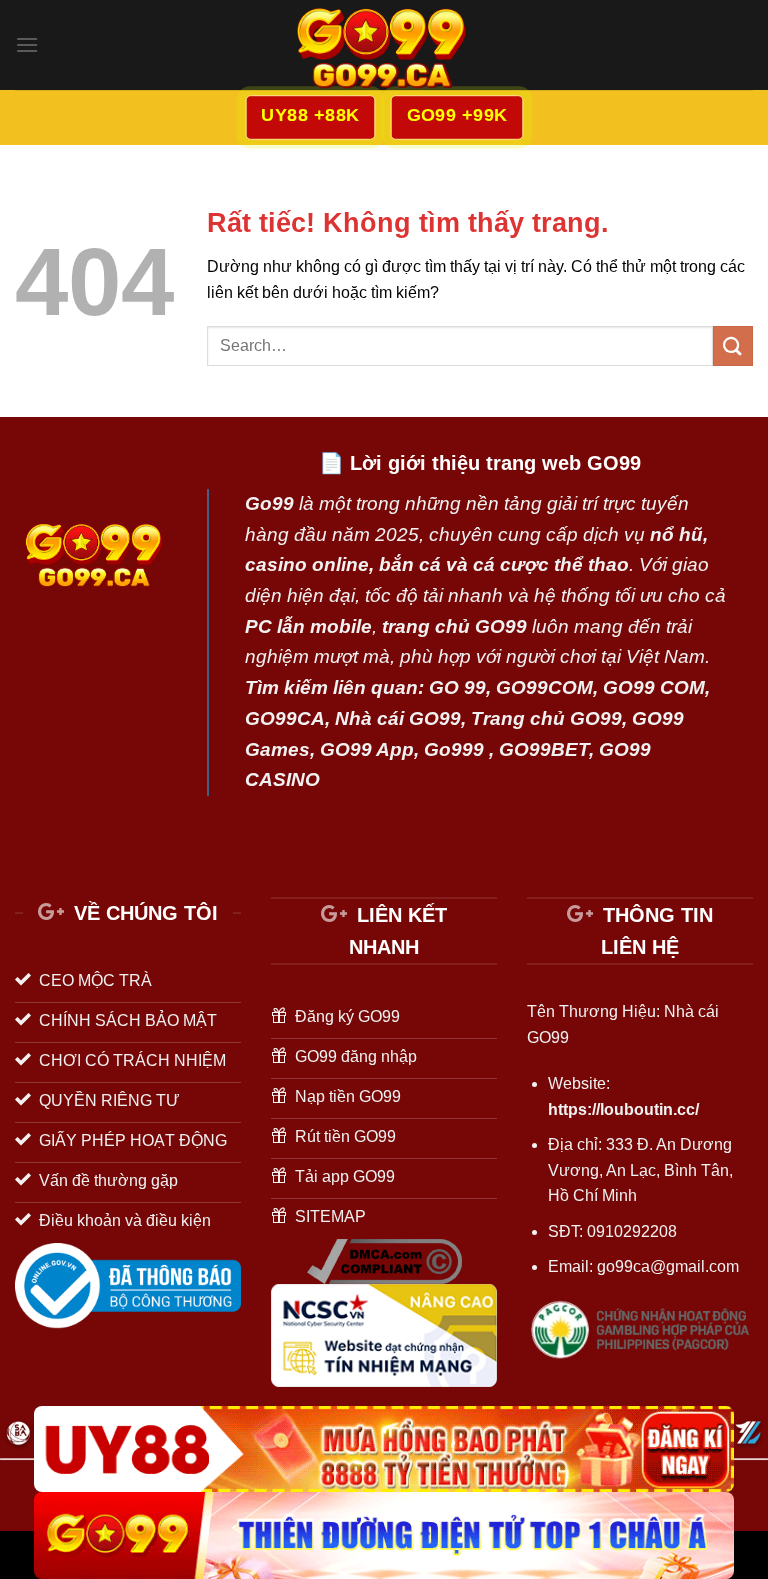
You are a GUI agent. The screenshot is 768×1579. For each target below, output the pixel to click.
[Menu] (27, 44)
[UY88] (384, 1449)
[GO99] (384, 1535)
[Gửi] (733, 345)
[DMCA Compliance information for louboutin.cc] (384, 1260)
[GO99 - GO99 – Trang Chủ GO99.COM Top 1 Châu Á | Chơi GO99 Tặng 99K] (384, 44)
